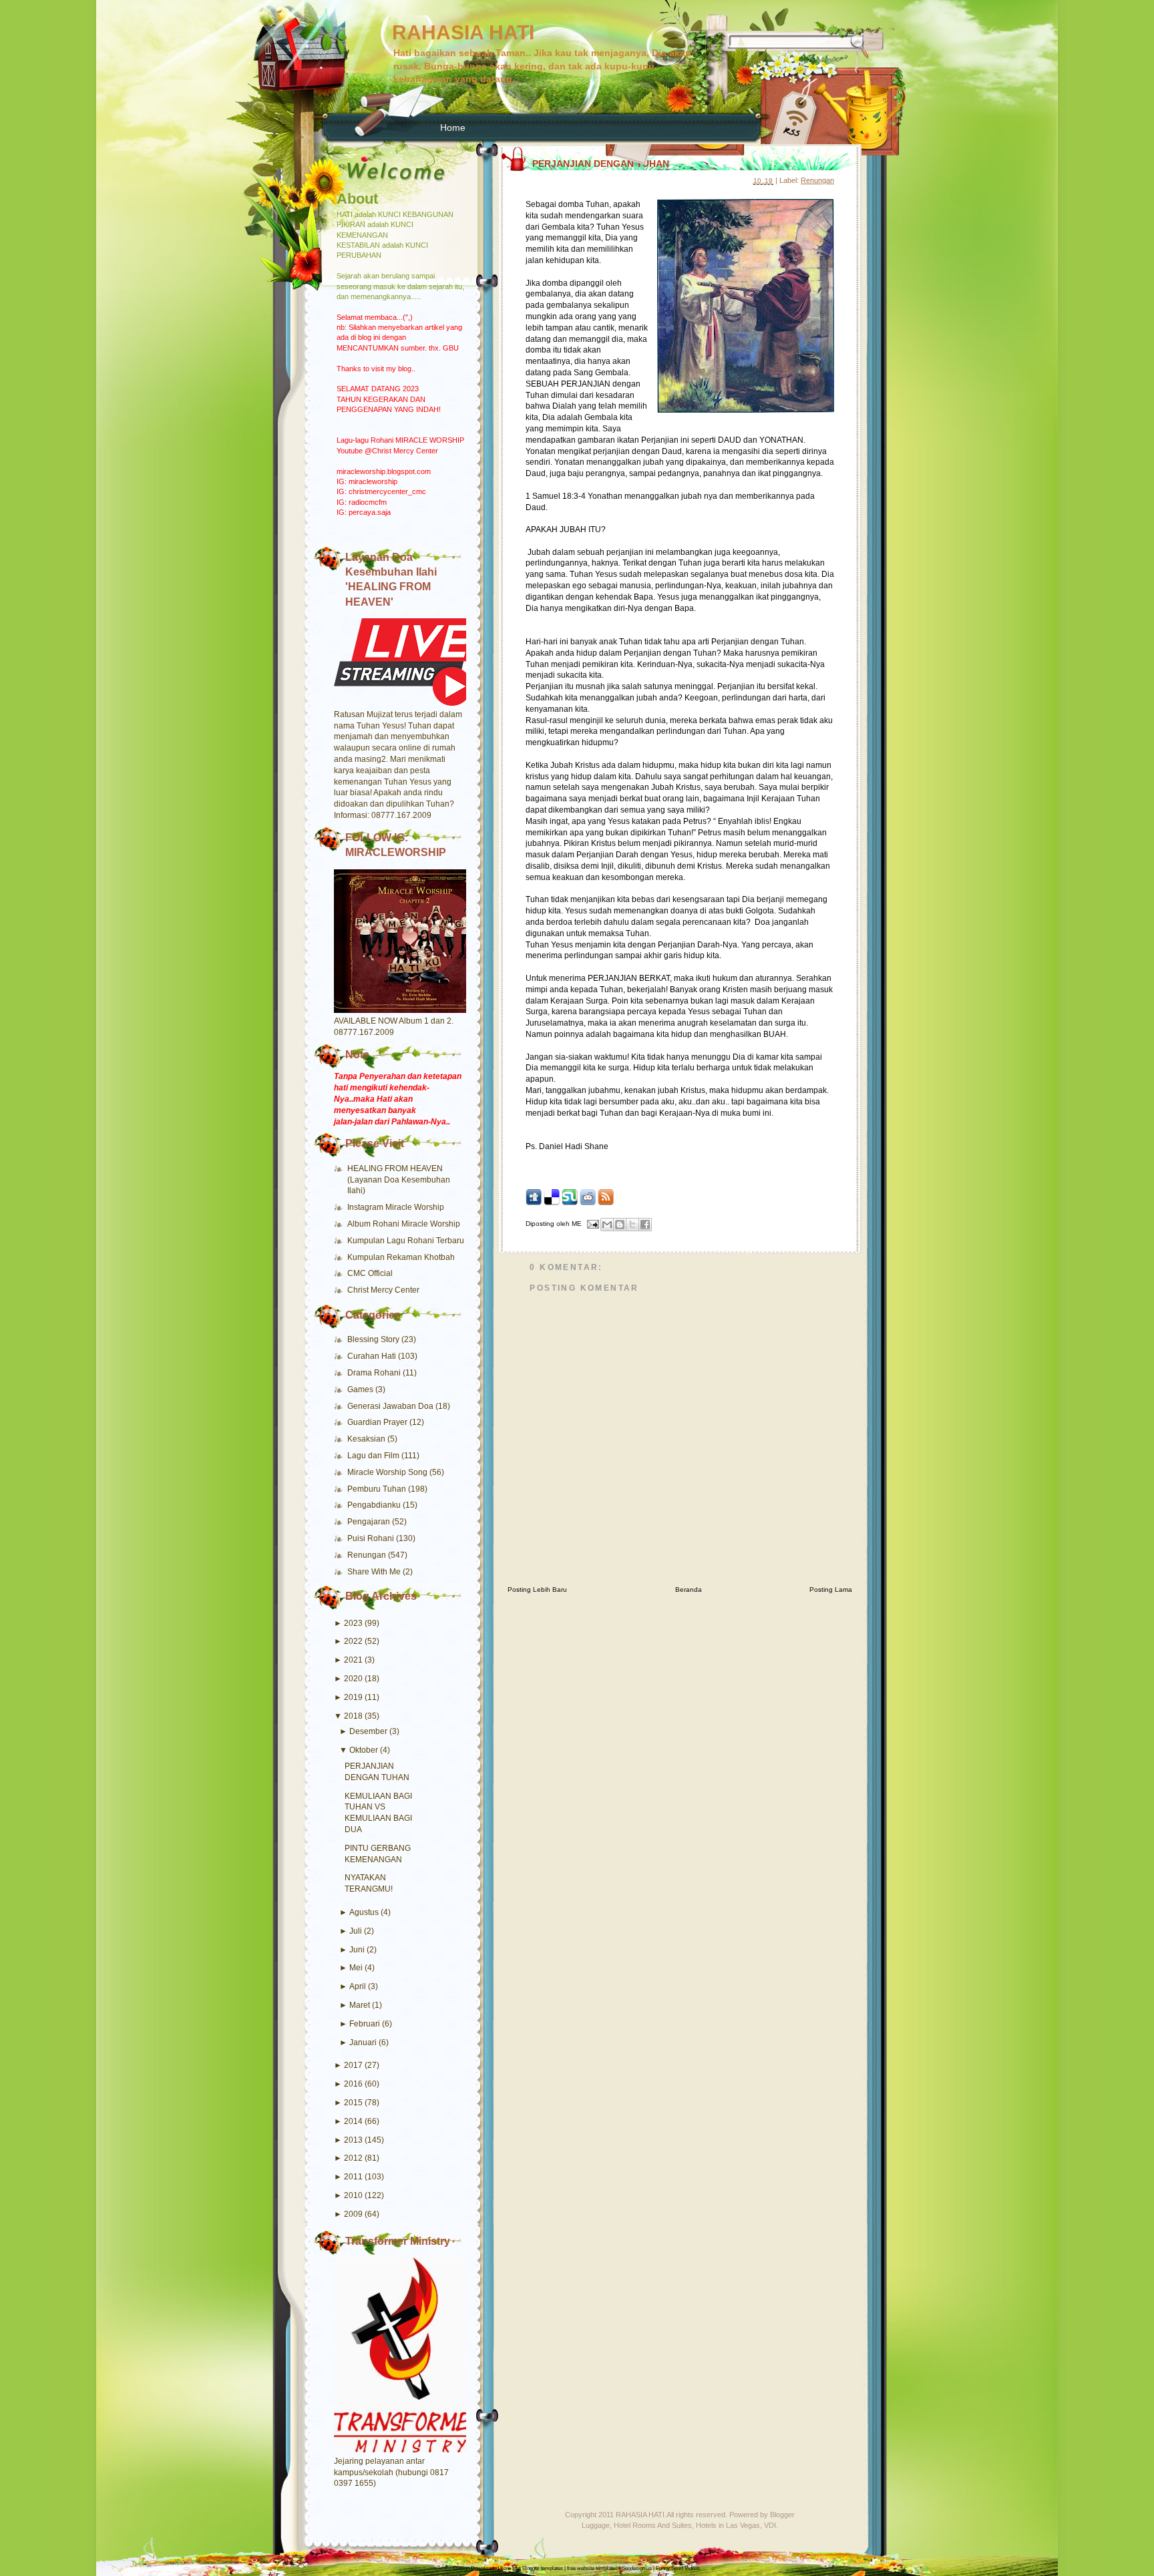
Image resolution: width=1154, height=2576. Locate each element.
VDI (770, 2525)
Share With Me (375, 1572)
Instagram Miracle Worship (396, 1207)
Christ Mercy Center (383, 1290)
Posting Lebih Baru (537, 1589)
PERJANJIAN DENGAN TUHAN (601, 164)
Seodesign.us (637, 2568)
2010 (353, 2195)
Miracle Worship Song (388, 1472)
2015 (353, 2103)
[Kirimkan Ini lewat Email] (607, 1225)
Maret (360, 2005)
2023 (353, 1623)
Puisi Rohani (372, 1538)
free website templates (592, 2568)
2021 (353, 1660)
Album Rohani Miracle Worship (404, 1224)
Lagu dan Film (374, 1456)
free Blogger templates (538, 2568)
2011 (353, 2177)
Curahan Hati (373, 1356)
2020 (353, 1679)
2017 (353, 2065)
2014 (353, 2121)
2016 (353, 2084)
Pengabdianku (375, 1505)
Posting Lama (831, 1589)
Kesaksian (367, 1439)
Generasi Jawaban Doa (391, 1406)
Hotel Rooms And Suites (653, 2525)
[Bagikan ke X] (632, 1225)
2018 (353, 1716)
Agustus (364, 1912)
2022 (353, 1641)
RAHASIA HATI (463, 32)
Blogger (782, 2515)
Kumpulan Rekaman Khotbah (401, 1257)
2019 (353, 1697)
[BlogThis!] (620, 1225)
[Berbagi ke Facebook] (645, 1225)
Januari (363, 2043)
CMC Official (370, 1273)
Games (361, 1389)
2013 (353, 2140)
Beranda (689, 1589)
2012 (353, 2158)
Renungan (368, 1555)
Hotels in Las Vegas (728, 2525)
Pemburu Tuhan (378, 1489)
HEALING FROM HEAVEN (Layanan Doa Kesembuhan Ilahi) (399, 1180)
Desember (368, 1731)
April (358, 1986)
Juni (357, 1950)
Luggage (596, 2525)
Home (453, 128)
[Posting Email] (592, 1224)
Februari (365, 2024)
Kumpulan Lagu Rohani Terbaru (406, 1241)
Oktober (364, 1750)
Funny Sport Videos (678, 2568)
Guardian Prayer (378, 1422)
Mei (356, 1968)
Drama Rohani (375, 1373)
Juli (356, 1931)
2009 (353, 2214)
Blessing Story (374, 1339)
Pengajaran (370, 1522)
